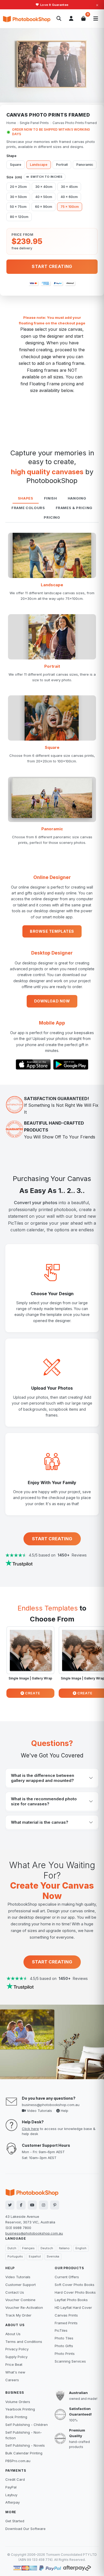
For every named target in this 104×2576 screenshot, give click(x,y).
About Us (13, 2334)
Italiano (64, 2248)
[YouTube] (32, 2205)
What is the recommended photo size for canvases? (44, 1801)
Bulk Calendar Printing (24, 2453)
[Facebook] (21, 2205)
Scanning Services (70, 2361)
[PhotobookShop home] (27, 19)
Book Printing (16, 2417)
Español (35, 2256)
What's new (15, 2372)
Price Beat (14, 2364)
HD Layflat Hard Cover (73, 2307)
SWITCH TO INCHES (47, 177)
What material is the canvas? (40, 1822)
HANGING (77, 498)
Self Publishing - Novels (25, 2445)
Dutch (12, 2248)
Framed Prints (66, 2323)
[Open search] (59, 19)
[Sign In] (71, 19)
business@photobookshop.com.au (51, 2105)
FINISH (51, 498)
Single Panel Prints (34, 123)
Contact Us (15, 2292)
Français (28, 2248)
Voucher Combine (20, 2300)
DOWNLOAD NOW (52, 1001)
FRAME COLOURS (28, 508)
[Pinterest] (55, 2205)
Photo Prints (65, 2354)
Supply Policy (16, 2357)
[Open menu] (96, 19)
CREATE (32, 1693)
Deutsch (47, 2248)
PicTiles (61, 2330)
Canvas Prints (66, 2315)
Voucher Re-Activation (24, 2307)
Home (11, 123)
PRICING (52, 517)
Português (15, 2256)
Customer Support (21, 2285)
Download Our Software (25, 2529)
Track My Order (18, 2315)
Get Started (15, 2521)
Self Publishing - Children (27, 2425)
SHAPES (26, 498)
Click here (30, 2129)
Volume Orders (18, 2402)
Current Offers (67, 2277)
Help (64, 2111)
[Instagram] (43, 2205)
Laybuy (11, 2495)
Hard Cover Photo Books (75, 2292)
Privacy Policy (17, 2349)
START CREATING (52, 1539)
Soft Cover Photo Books (75, 2285)
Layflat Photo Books (71, 2300)
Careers (12, 2380)
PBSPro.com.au (18, 2461)
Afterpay (13, 2502)
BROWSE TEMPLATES (52, 931)
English (81, 2248)
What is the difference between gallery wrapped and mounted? (43, 1778)
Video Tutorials (39, 2111)
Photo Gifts (64, 2346)
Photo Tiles (64, 2338)
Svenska (53, 2256)
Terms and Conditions (24, 2342)
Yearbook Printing (20, 2409)
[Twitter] (10, 2205)
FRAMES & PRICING (74, 508)
